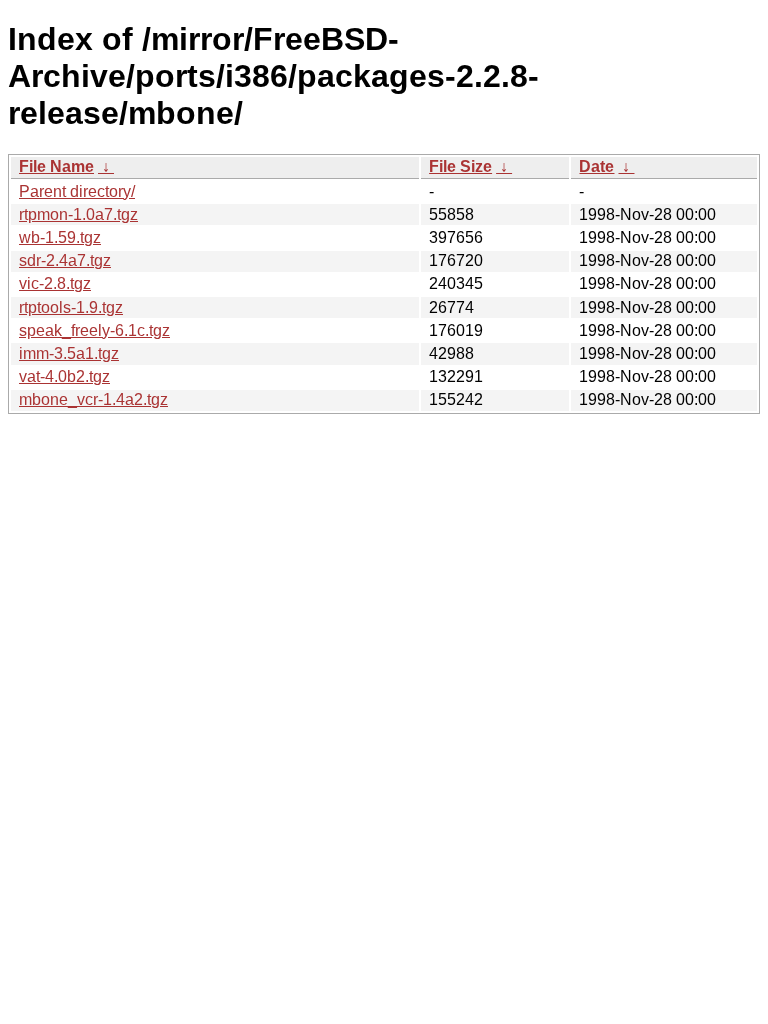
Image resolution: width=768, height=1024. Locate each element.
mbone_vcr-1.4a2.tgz (93, 399)
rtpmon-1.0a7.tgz (78, 214)
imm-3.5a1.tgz (69, 353)
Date (596, 166)
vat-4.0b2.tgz (64, 376)
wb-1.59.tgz (60, 237)
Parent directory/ (77, 191)
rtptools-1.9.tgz (71, 307)
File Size (460, 166)
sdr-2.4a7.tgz (65, 260)
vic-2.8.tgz (55, 283)
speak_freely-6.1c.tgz (94, 330)
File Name (56, 166)
